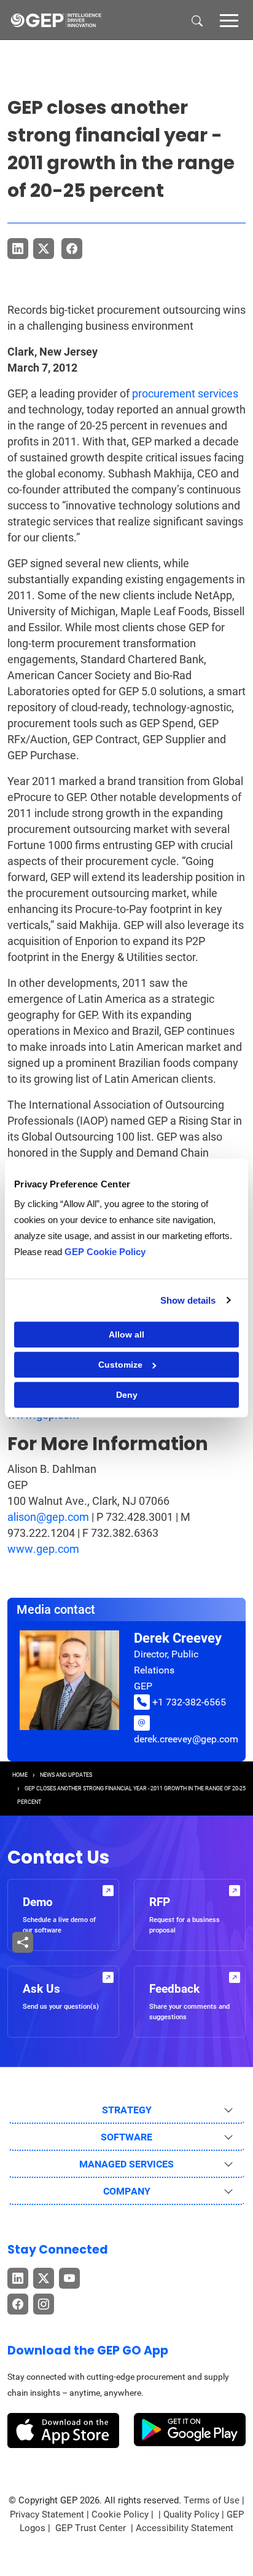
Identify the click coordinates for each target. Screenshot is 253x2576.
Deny (127, 1395)
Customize (120, 1365)
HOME (20, 1775)
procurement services (185, 393)
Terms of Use (212, 2500)
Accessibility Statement (185, 2528)
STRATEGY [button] (127, 2110)
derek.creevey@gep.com (186, 1739)
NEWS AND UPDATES (66, 1775)
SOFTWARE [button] (126, 2137)
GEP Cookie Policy (105, 1252)
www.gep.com (43, 1549)
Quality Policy (191, 2514)
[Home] (56, 20)
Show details (188, 1300)
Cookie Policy (120, 2514)
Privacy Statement (47, 2514)
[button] (229, 20)
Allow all (126, 1334)
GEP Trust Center (92, 2528)
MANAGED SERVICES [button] (126, 2164)
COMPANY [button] (127, 2191)
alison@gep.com (48, 1517)
